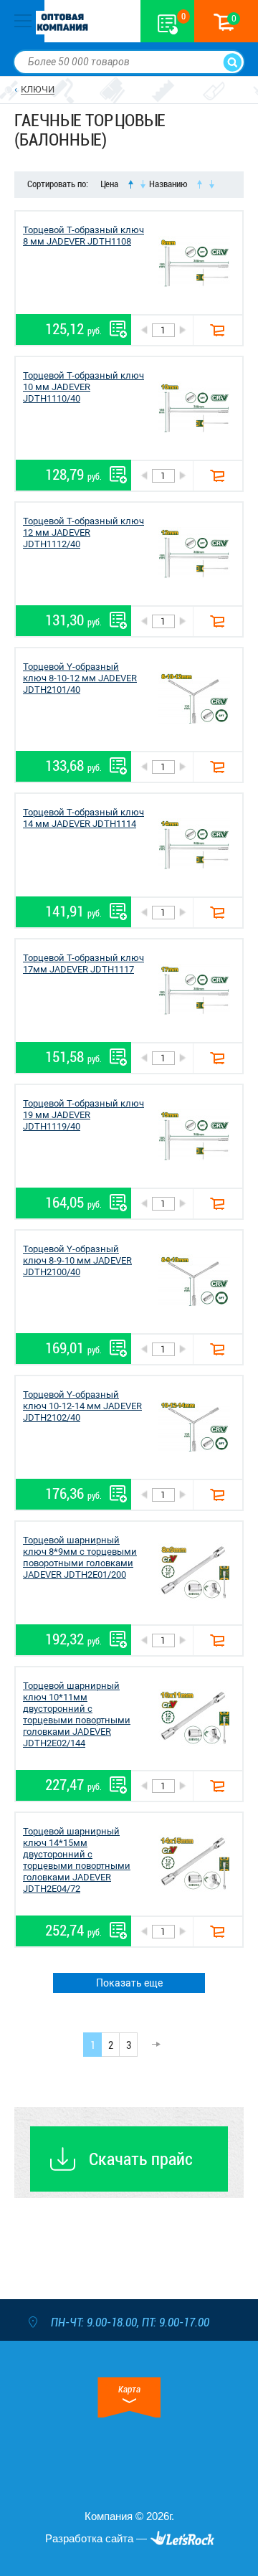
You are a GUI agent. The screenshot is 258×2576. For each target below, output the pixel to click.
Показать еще (129, 1983)
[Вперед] (152, 2045)
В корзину (218, 330)
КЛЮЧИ (38, 89)
